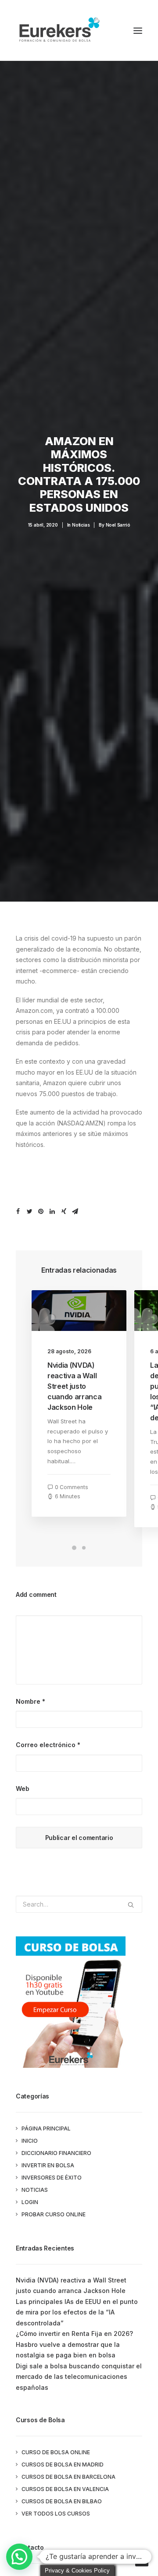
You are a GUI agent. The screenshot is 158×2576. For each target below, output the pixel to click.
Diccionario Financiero (56, 2153)
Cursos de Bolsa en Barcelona (68, 2477)
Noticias (81, 525)
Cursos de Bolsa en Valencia (65, 2489)
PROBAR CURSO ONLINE (54, 2214)
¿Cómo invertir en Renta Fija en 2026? (74, 2334)
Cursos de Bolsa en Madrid (63, 2465)
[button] (19, 2557)
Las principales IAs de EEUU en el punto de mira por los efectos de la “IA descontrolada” (77, 2312)
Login (30, 2202)
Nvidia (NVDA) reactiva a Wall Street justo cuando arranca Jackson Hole (75, 1386)
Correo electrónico (48, 1745)
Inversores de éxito (52, 2178)
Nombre (31, 1701)
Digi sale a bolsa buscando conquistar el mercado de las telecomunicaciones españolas (79, 2377)
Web (23, 1789)
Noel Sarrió (118, 525)
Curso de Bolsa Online (56, 2452)
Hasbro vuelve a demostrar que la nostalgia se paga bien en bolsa (68, 2350)
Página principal (46, 2128)
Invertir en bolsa (48, 2165)
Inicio (30, 2141)
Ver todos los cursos (56, 2514)
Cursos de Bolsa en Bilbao (62, 2501)
